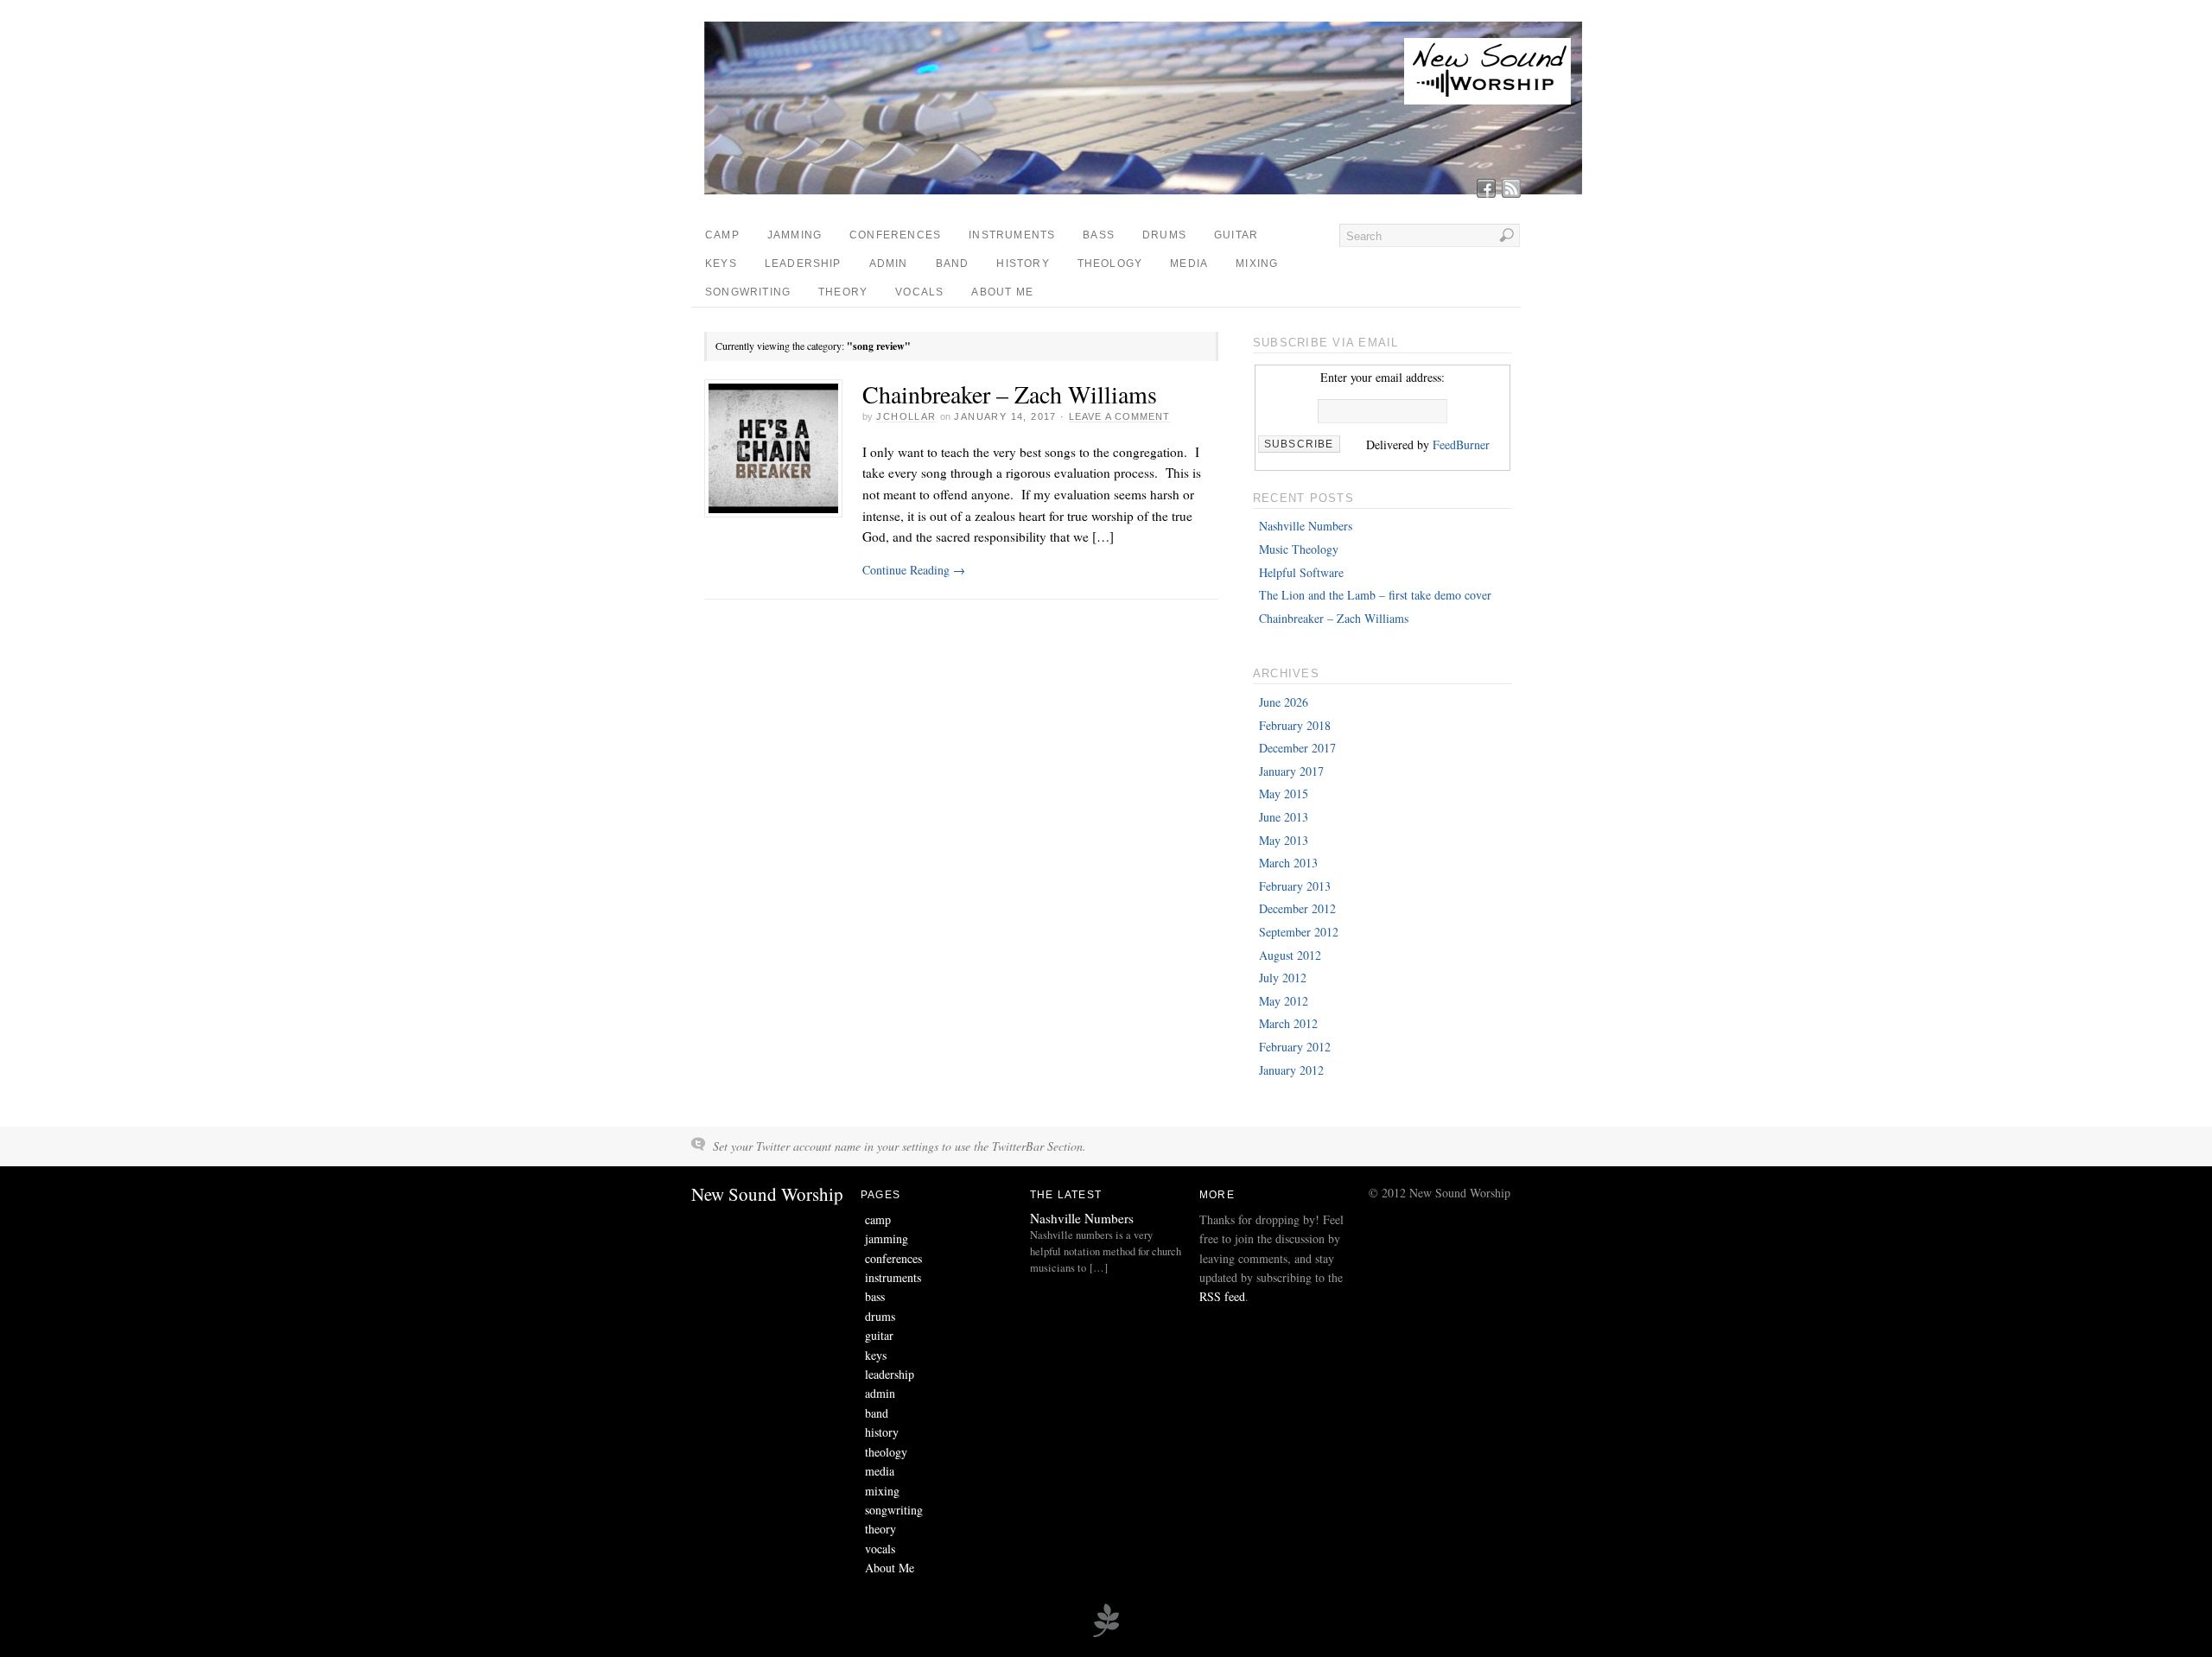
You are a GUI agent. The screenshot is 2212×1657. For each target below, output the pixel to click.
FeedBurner (1461, 444)
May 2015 (1284, 794)
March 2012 (1288, 1023)
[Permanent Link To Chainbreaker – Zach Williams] (773, 448)
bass (1099, 235)
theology (1110, 263)
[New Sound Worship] (1147, 190)
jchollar (906, 416)
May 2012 (1284, 1001)
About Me (1002, 292)
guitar (1236, 235)
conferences (895, 235)
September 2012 (1299, 932)
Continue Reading (914, 570)
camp (722, 235)
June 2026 (1284, 702)
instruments (1012, 235)
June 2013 (1284, 817)
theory (843, 292)
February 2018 (1295, 725)
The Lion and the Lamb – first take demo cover (1375, 595)
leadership (803, 263)
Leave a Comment (1120, 416)
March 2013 (1288, 863)
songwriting (748, 292)
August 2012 (1290, 955)
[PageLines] (1106, 1635)
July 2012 (1283, 978)
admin (889, 263)
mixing (1257, 263)
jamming (795, 235)
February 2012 (1295, 1047)
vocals (919, 292)
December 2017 (1297, 748)
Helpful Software (1301, 572)
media (1189, 263)
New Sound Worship (767, 1194)
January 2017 (1291, 771)
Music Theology (1299, 549)
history (1023, 263)
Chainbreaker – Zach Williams (1010, 394)
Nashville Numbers (1306, 526)
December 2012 (1297, 908)
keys (721, 263)
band (953, 263)
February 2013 (1295, 886)
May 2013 (1284, 840)
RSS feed (1222, 1296)
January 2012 (1291, 1070)
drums (1164, 235)
